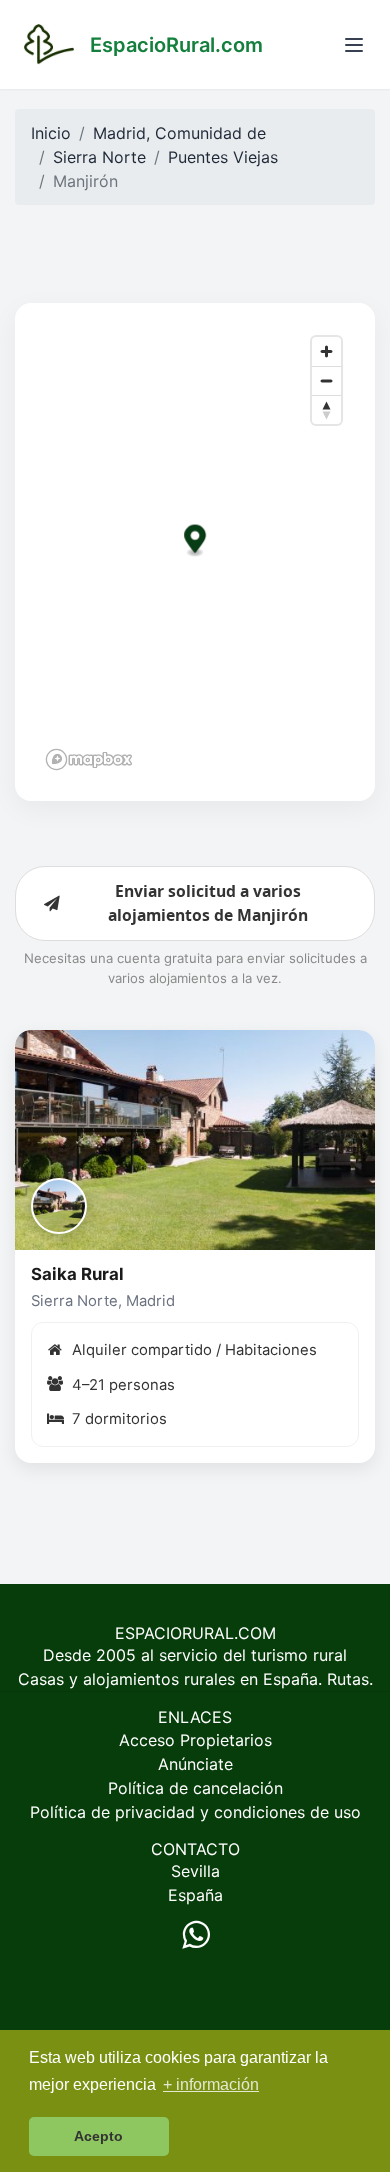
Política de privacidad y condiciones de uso (195, 1812)
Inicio (51, 133)
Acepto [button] (98, 2136)
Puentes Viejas (223, 157)
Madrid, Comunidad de (179, 133)
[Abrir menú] (354, 45)
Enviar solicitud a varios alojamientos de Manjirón (208, 903)
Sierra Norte (99, 157)
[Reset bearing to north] (326, 409)
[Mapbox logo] (89, 759)
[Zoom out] (326, 380)
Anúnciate (195, 1764)
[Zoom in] (326, 351)
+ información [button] (211, 2084)
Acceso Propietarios (195, 1740)
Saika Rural (77, 1274)
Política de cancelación (195, 1788)
